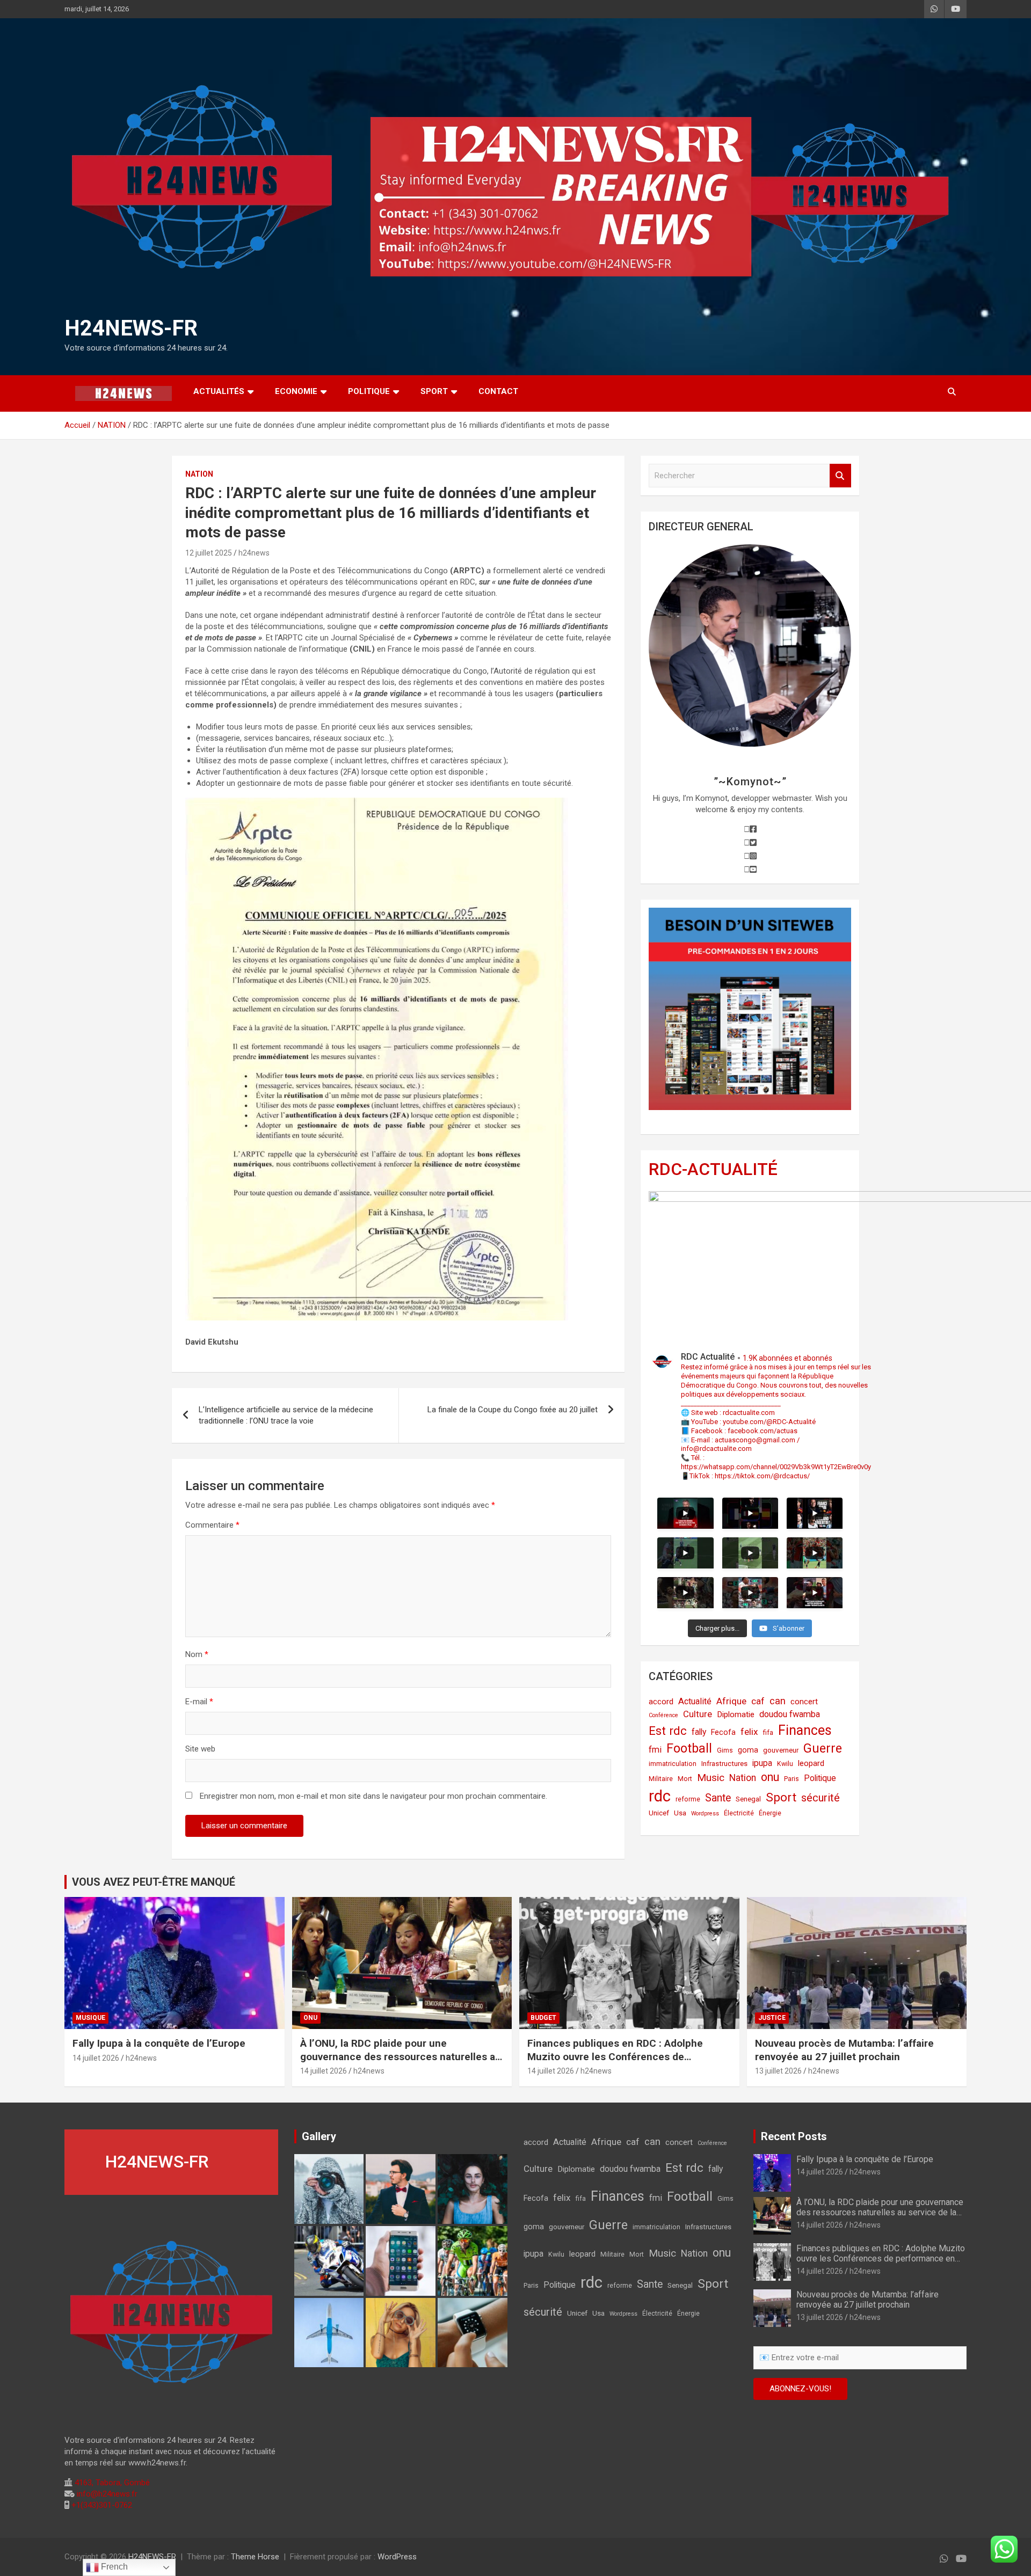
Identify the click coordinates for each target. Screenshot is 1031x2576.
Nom (197, 1654)
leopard (811, 1763)
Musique (90, 2018)
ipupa (762, 1763)
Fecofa (723, 1732)
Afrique (731, 1701)
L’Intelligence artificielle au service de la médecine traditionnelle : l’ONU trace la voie (286, 1415)
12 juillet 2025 (209, 553)
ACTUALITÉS (219, 391)
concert (804, 1702)
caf (758, 1701)
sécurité (821, 1798)
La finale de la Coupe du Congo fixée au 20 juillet (513, 1410)
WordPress (397, 2557)
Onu (310, 2018)
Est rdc (668, 1731)
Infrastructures (724, 1763)
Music (711, 1778)
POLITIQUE (369, 391)
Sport (781, 1797)
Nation (743, 1778)
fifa (768, 1733)
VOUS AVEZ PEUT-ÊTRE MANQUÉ (154, 1882)
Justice (772, 2018)
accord (661, 1702)
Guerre (823, 1748)
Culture (698, 1714)
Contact (498, 391)
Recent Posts (794, 2136)
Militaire (661, 1779)
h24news (254, 553)
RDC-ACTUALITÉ (713, 1169)
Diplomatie (736, 1714)
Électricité (739, 1813)
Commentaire (212, 1525)
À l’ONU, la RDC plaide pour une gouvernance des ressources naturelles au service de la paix (401, 2056)
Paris (792, 1779)
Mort (685, 1779)
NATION (199, 474)
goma (748, 1750)
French (113, 2567)
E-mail (199, 1702)
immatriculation (673, 1764)
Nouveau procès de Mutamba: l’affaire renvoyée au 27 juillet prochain (844, 2050)
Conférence (663, 1715)
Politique (820, 1778)
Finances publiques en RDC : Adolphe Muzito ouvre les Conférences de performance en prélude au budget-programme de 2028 (615, 2063)
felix (749, 1732)
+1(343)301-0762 (101, 2505)
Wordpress (705, 1814)
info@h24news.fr (106, 2494)
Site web (200, 1749)
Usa (680, 1813)
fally (699, 1732)
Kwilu (785, 1764)
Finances (805, 1730)
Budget (543, 2018)
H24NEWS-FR (131, 328)
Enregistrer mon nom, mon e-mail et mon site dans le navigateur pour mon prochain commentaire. (373, 1796)
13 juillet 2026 (778, 2071)
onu (770, 1777)
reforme (688, 1799)
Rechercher (840, 476)
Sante (718, 1798)
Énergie (770, 1813)
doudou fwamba (790, 1714)
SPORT (434, 391)
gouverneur (781, 1750)
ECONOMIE (296, 391)
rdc (660, 1796)
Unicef (659, 1813)
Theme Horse (255, 2557)
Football (689, 1748)
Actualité (695, 1701)
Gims (725, 1750)
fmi (655, 1750)
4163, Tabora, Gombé (111, 2483)
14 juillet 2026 (96, 2058)
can (778, 1701)
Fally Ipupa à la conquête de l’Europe (159, 2043)
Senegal (748, 1799)
